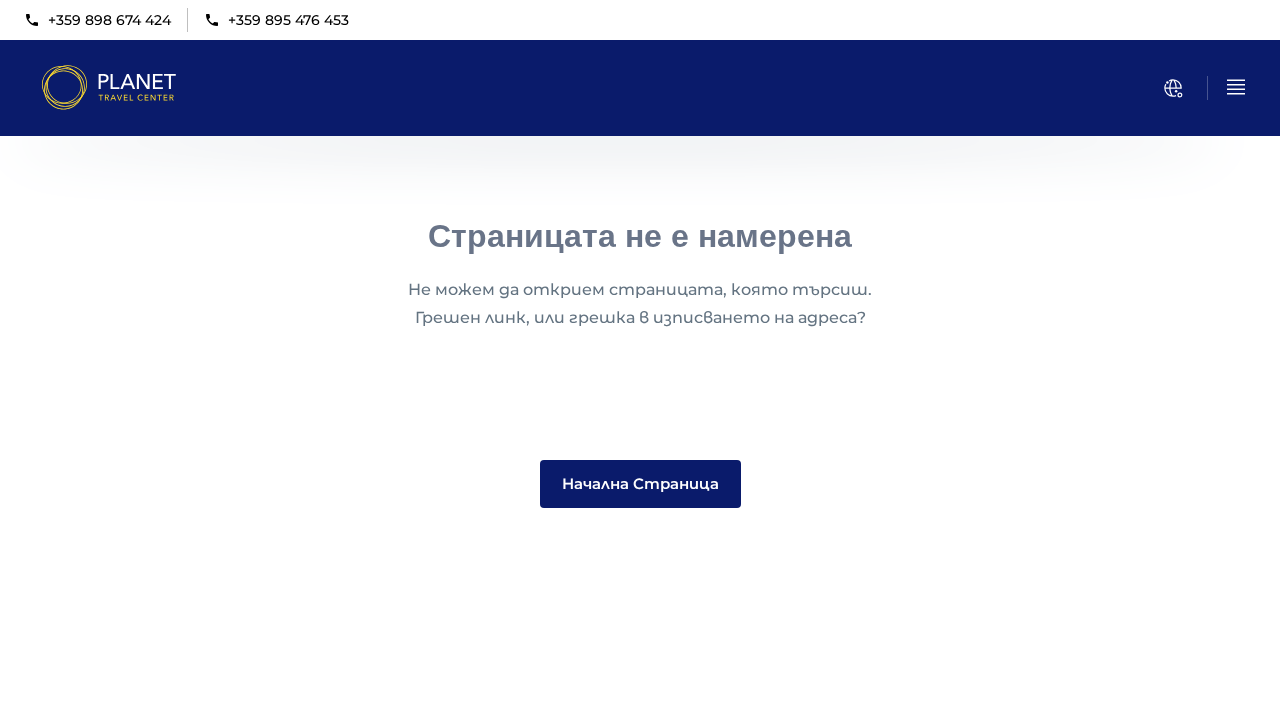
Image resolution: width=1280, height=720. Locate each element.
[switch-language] (1173, 88)
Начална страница (640, 483)
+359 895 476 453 (288, 20)
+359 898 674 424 (109, 20)
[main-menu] (1236, 87)
